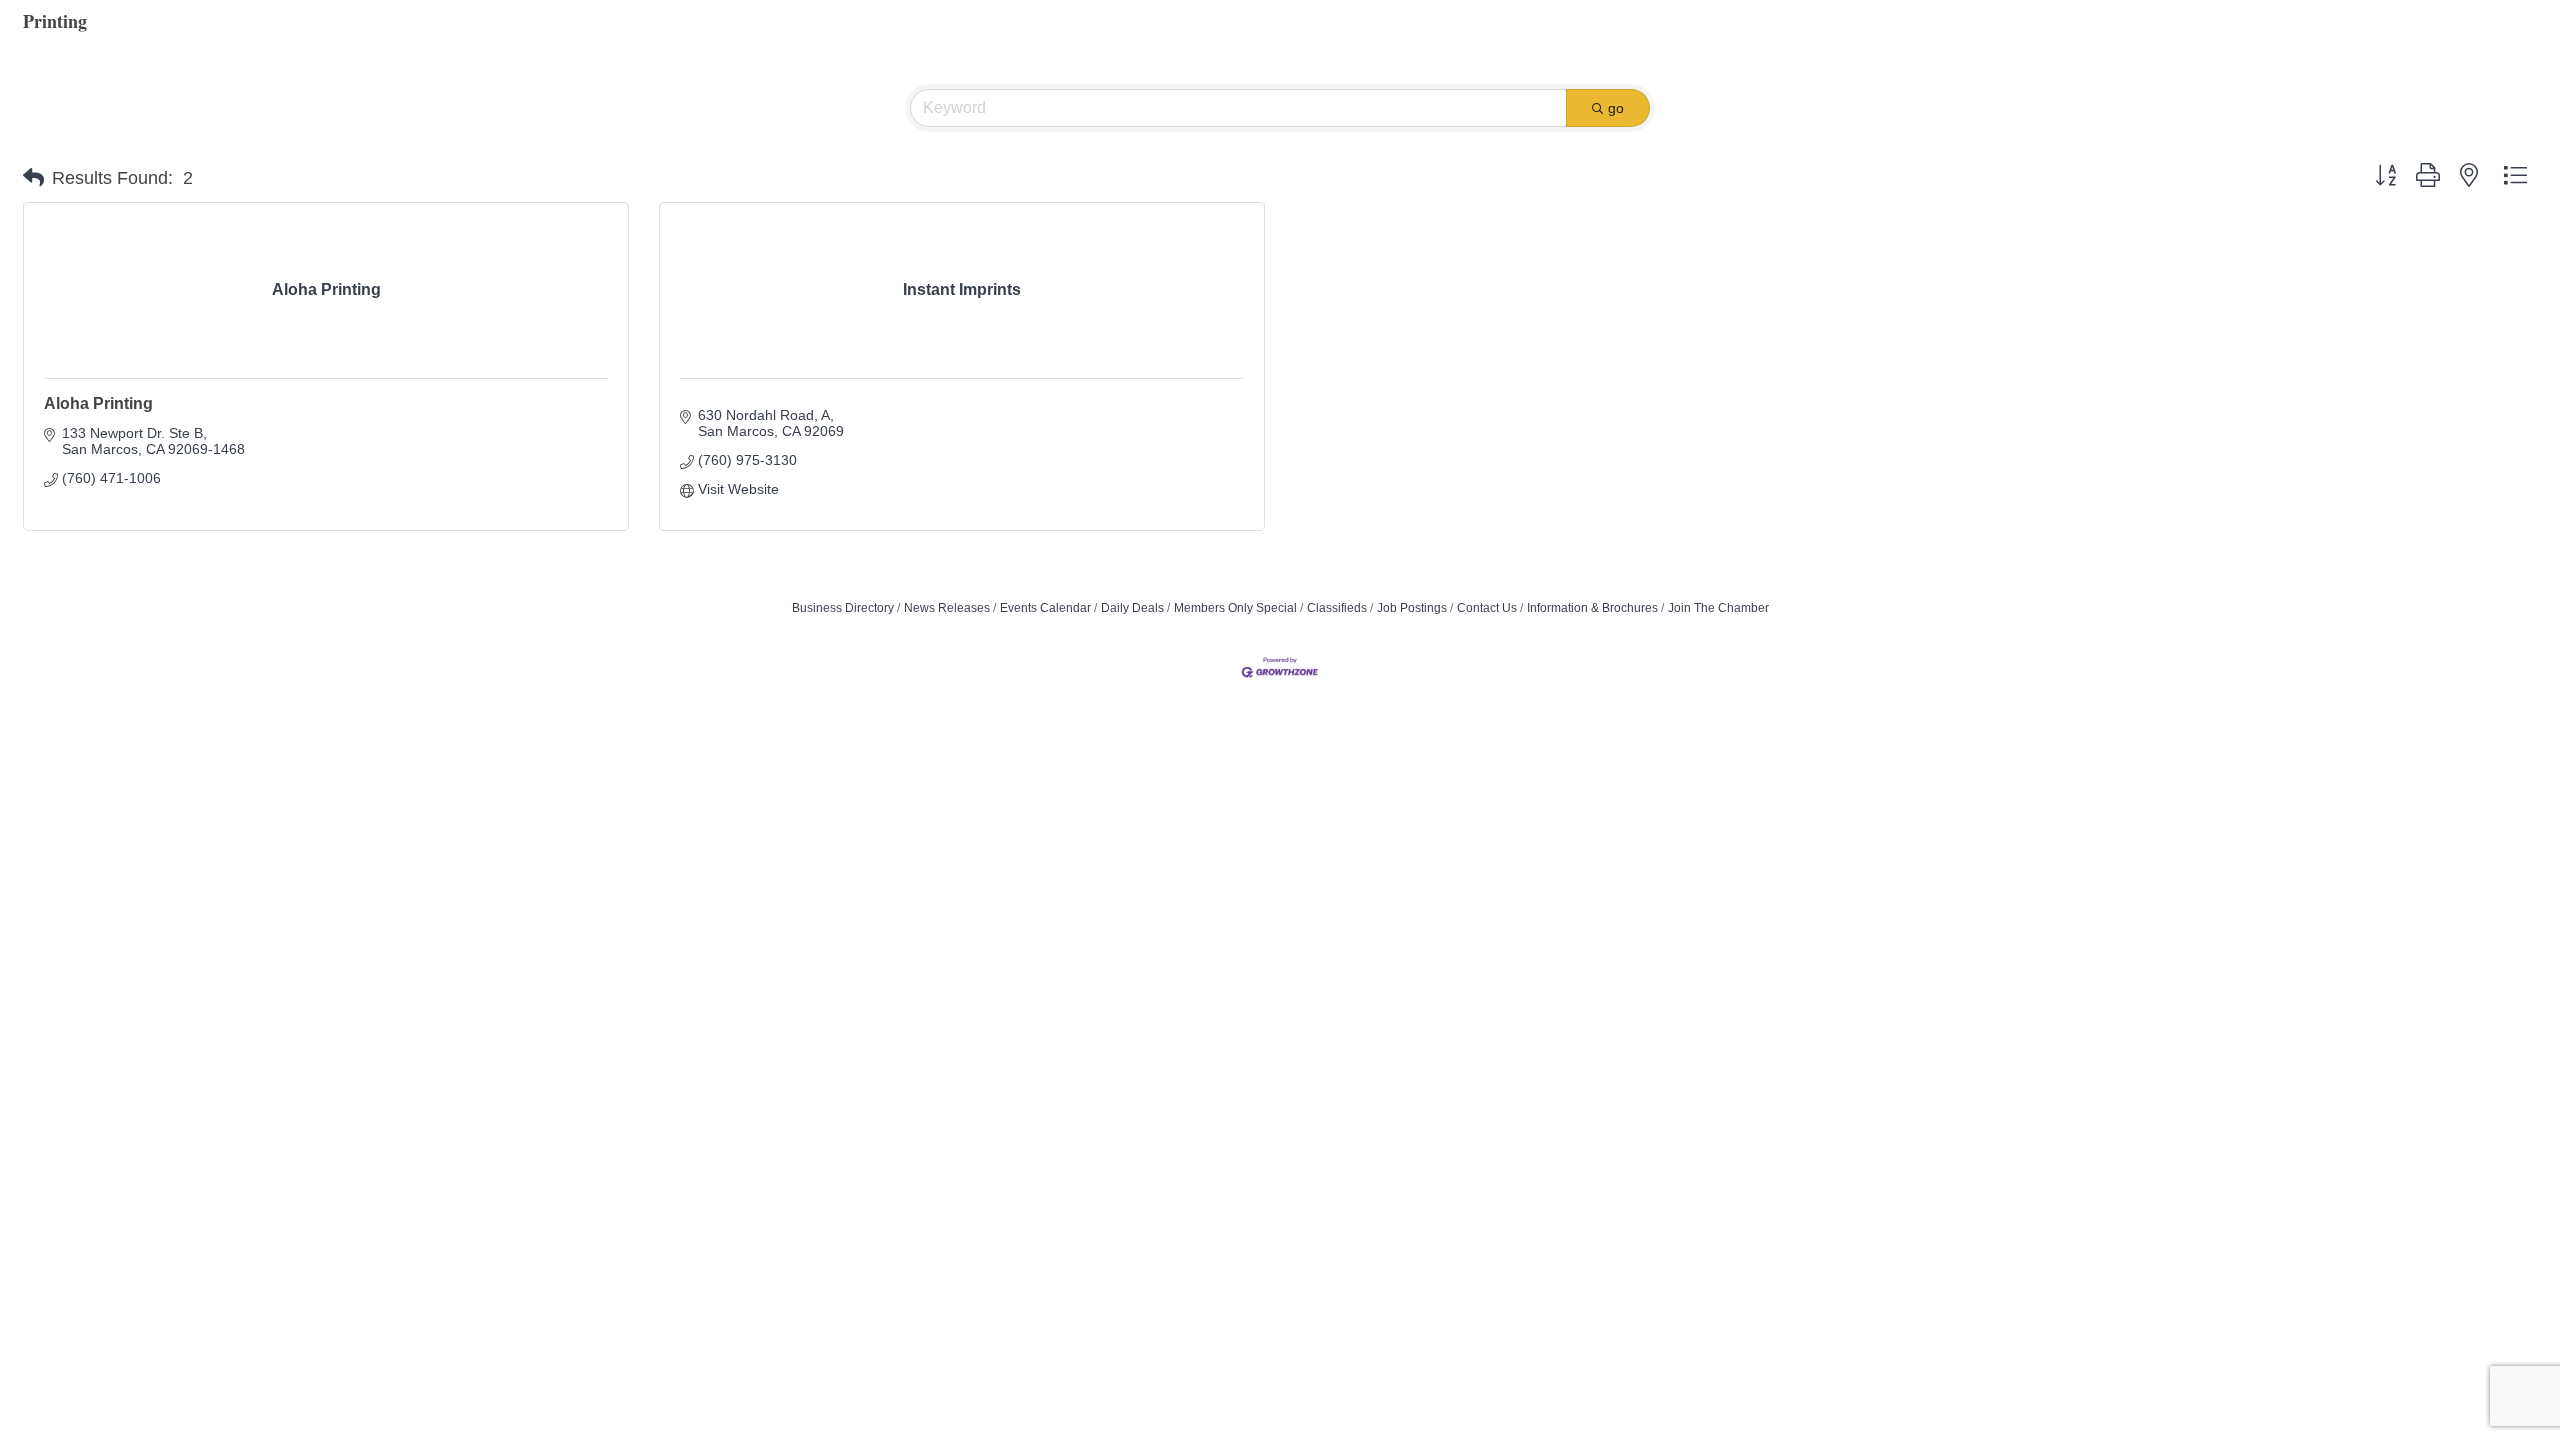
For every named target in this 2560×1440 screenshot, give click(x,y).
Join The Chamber (1718, 608)
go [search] (1616, 108)
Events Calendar (1045, 608)
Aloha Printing (98, 403)
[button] (33, 178)
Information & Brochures (1592, 608)
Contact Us (1487, 608)
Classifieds (1337, 608)
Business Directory (843, 608)
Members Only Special (1235, 608)
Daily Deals (1132, 608)
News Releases (947, 608)
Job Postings (1412, 608)
